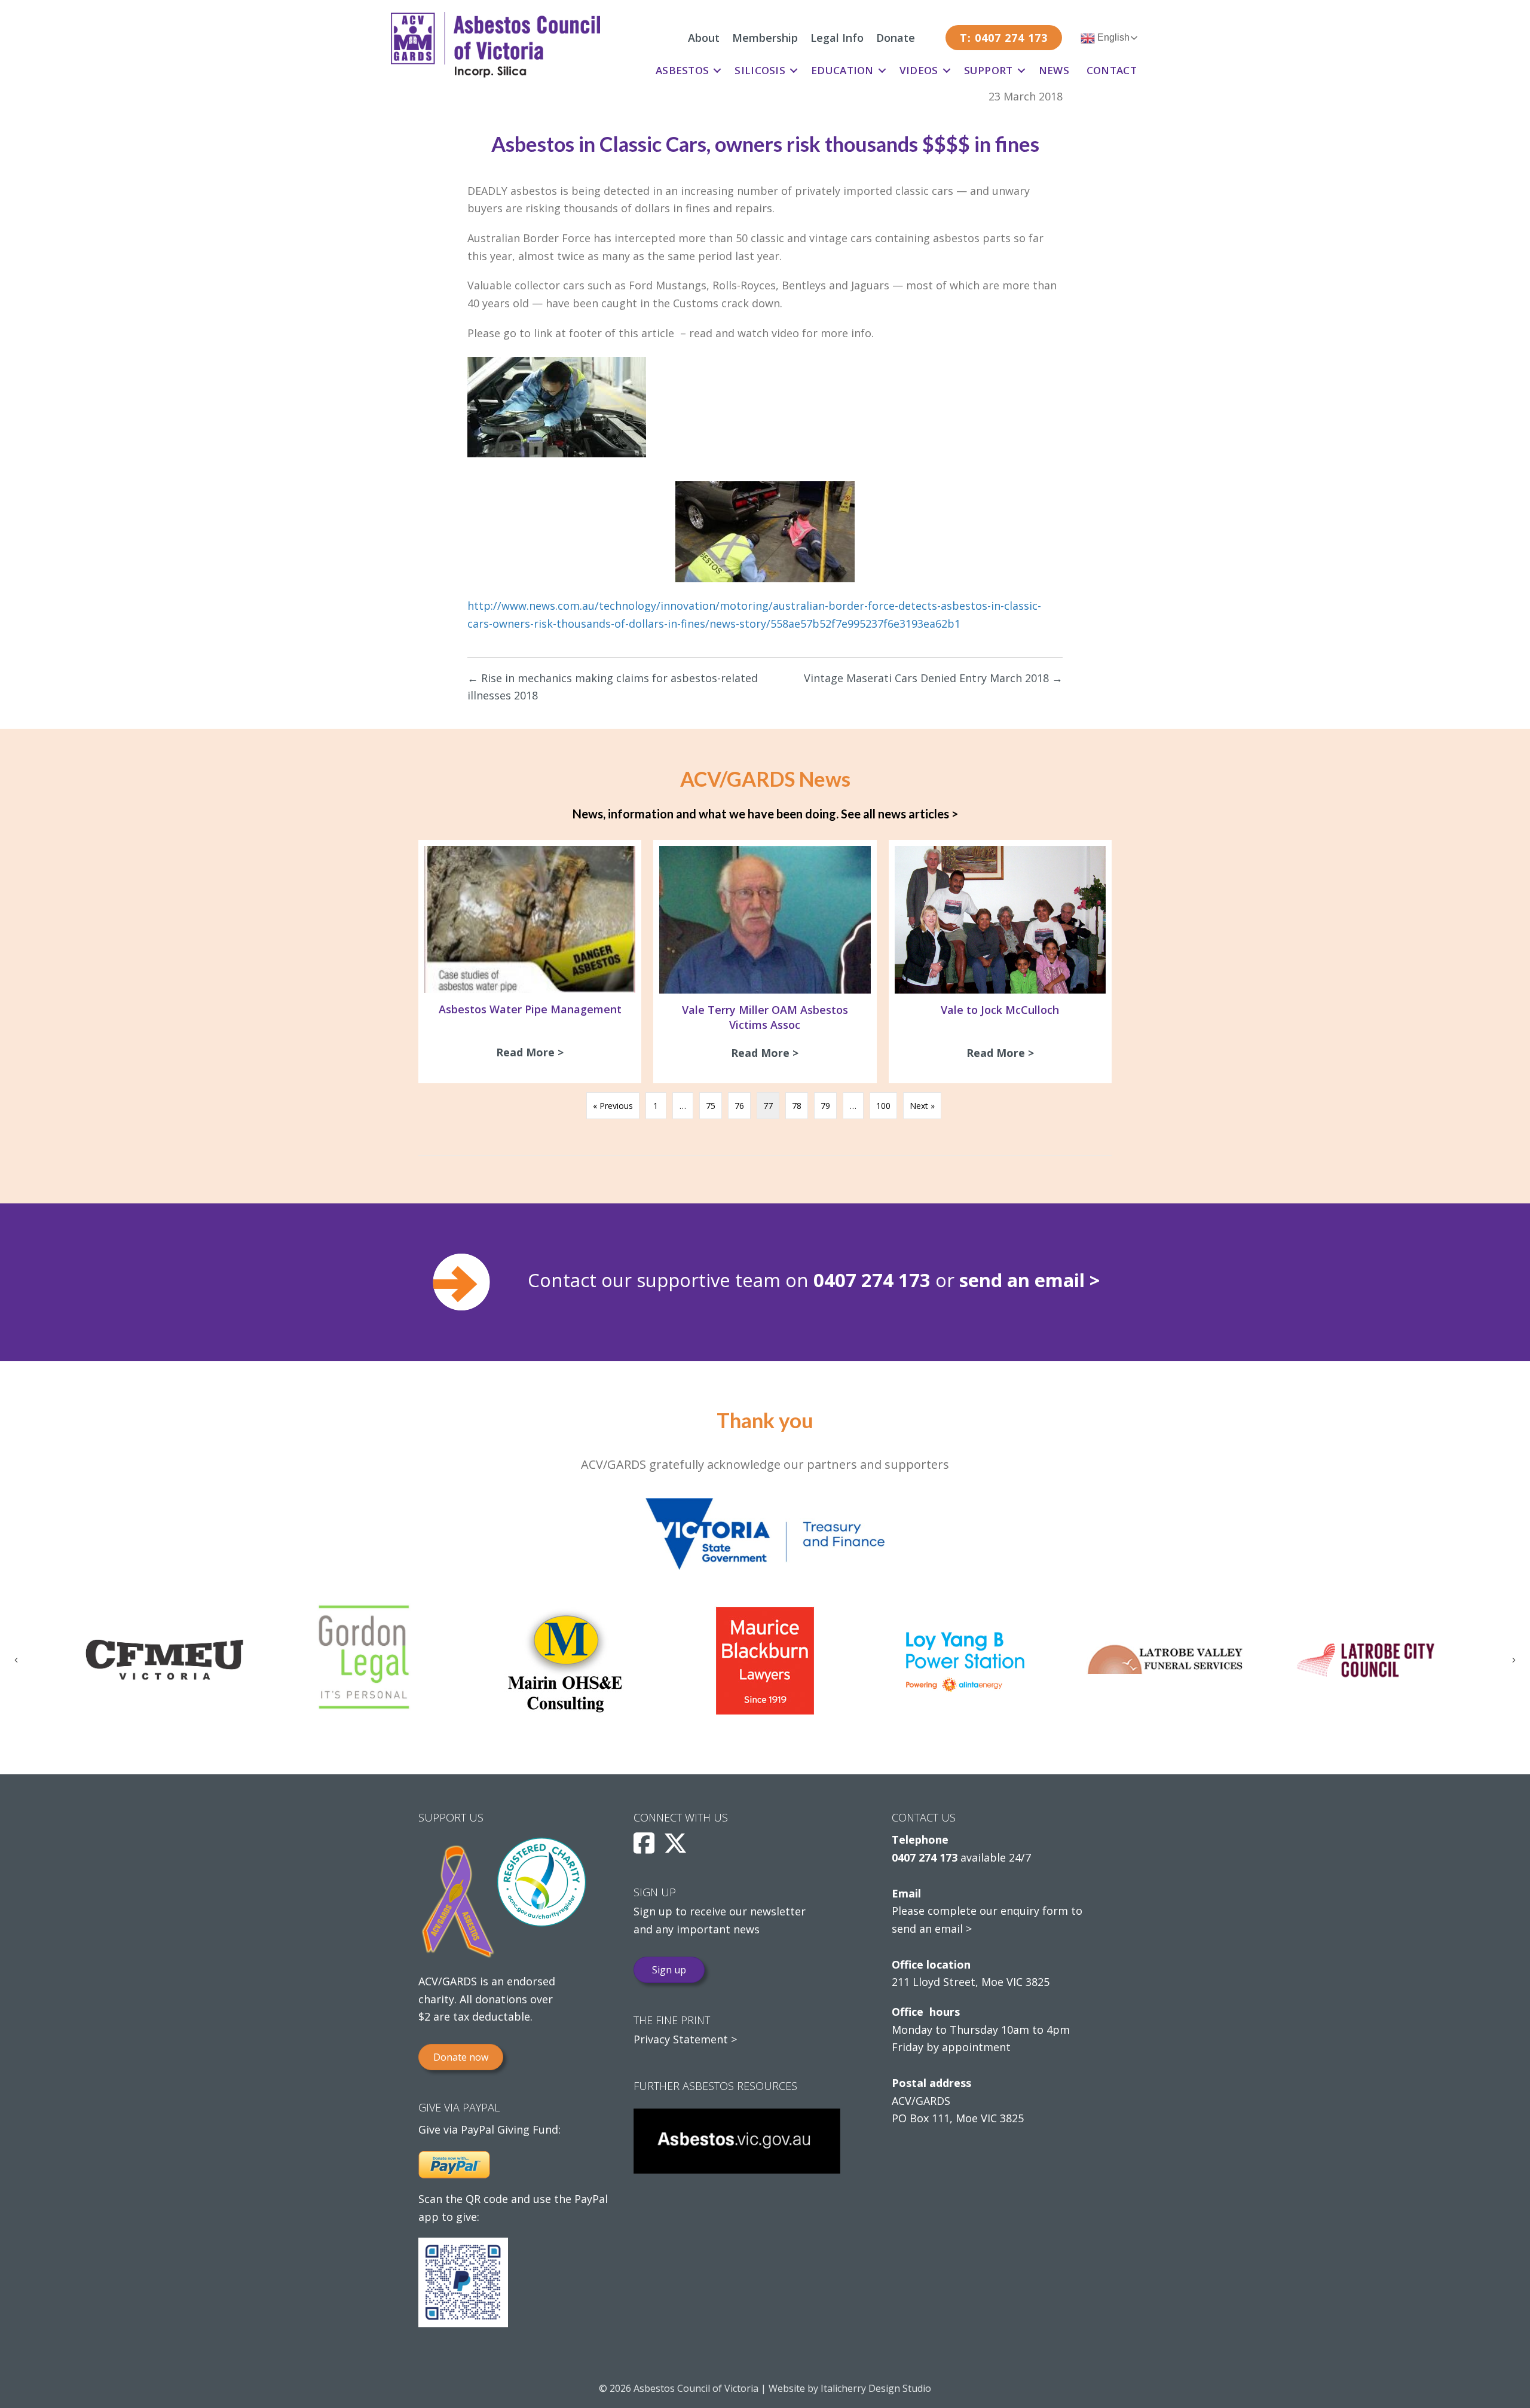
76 (739, 1106)
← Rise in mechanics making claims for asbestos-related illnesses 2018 (613, 687)
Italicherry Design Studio (876, 2388)
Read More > (533, 1052)
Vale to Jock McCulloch (1000, 1010)
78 (797, 1106)
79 (825, 1106)
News (1054, 70)
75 (711, 1106)
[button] (717, 71)
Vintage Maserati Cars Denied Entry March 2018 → (933, 678)
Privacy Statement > (685, 2039)
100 (883, 1106)
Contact (1112, 70)
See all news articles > (899, 814)
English (1112, 37)
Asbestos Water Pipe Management (530, 1009)
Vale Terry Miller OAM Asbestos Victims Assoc (765, 1017)
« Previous (613, 1106)
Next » (922, 1106)
